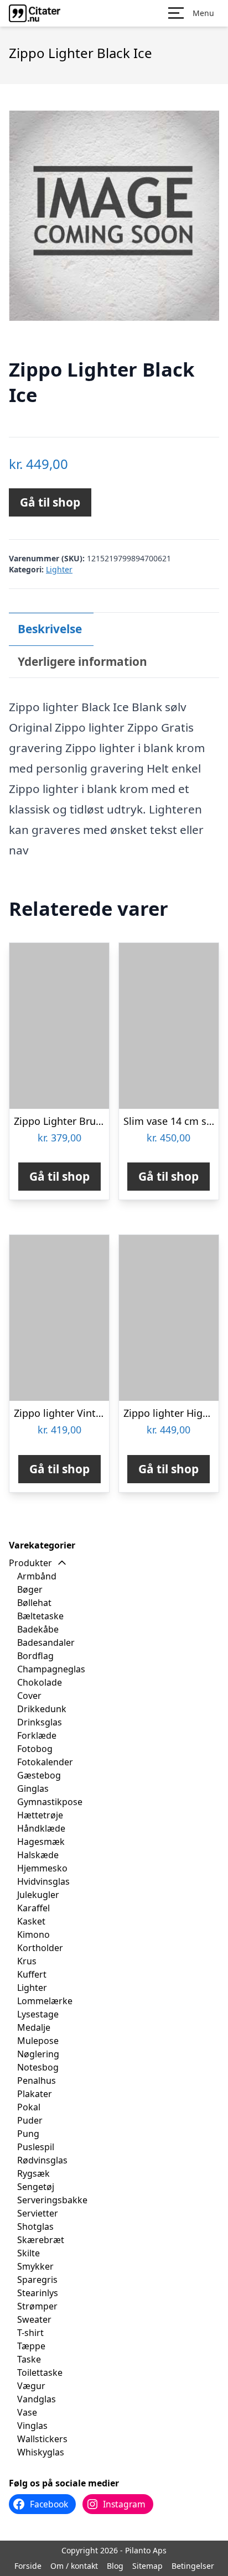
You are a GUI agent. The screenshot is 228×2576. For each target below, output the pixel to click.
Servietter (38, 2213)
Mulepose (38, 2041)
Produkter (30, 1563)
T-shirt (30, 2333)
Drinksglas (40, 1722)
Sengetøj (36, 2187)
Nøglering (38, 2054)
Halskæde (38, 1855)
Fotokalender (45, 1762)
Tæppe (31, 2346)
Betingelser (193, 2566)
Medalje (34, 2027)
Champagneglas (51, 1669)
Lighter (59, 569)
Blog (115, 2566)
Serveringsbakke (52, 2200)
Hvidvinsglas (43, 1881)
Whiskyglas (41, 2452)
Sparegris (37, 2280)
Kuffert (32, 1974)
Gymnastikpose (50, 1802)
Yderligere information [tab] (82, 661)
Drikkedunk (42, 1709)
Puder (30, 2120)
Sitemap (147, 2566)
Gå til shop (50, 502)
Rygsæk (33, 2173)
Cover (29, 1696)
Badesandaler (46, 1642)
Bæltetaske (40, 1616)
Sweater (34, 2319)
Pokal (29, 2107)
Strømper (37, 2306)
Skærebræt (41, 2240)
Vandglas (37, 2399)
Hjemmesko (42, 1868)
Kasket (31, 1921)
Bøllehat (34, 1603)
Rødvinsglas (42, 2160)
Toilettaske (40, 2372)
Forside (28, 2566)
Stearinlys (38, 2293)
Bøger (30, 1589)
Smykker (35, 2266)
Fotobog (35, 1749)
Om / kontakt (74, 2566)
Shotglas (35, 2226)
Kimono (33, 1934)
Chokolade (40, 1682)
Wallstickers (42, 2439)
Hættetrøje (40, 1815)
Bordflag (35, 1656)
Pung (28, 2134)
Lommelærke (45, 2001)
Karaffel (33, 1908)
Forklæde (37, 1735)
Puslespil (36, 2147)
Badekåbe (38, 1629)
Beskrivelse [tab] (50, 629)
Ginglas (33, 1788)
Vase (27, 2412)
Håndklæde (41, 1828)
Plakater (35, 2094)
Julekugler (38, 1895)
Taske (29, 2359)
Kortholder (40, 1948)
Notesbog (38, 2067)
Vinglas (32, 2426)
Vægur (31, 2386)
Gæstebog (39, 1775)
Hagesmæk (41, 1842)
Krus (27, 1961)
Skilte (28, 2253)
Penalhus (37, 2080)
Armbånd (37, 1576)
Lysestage (38, 2014)
